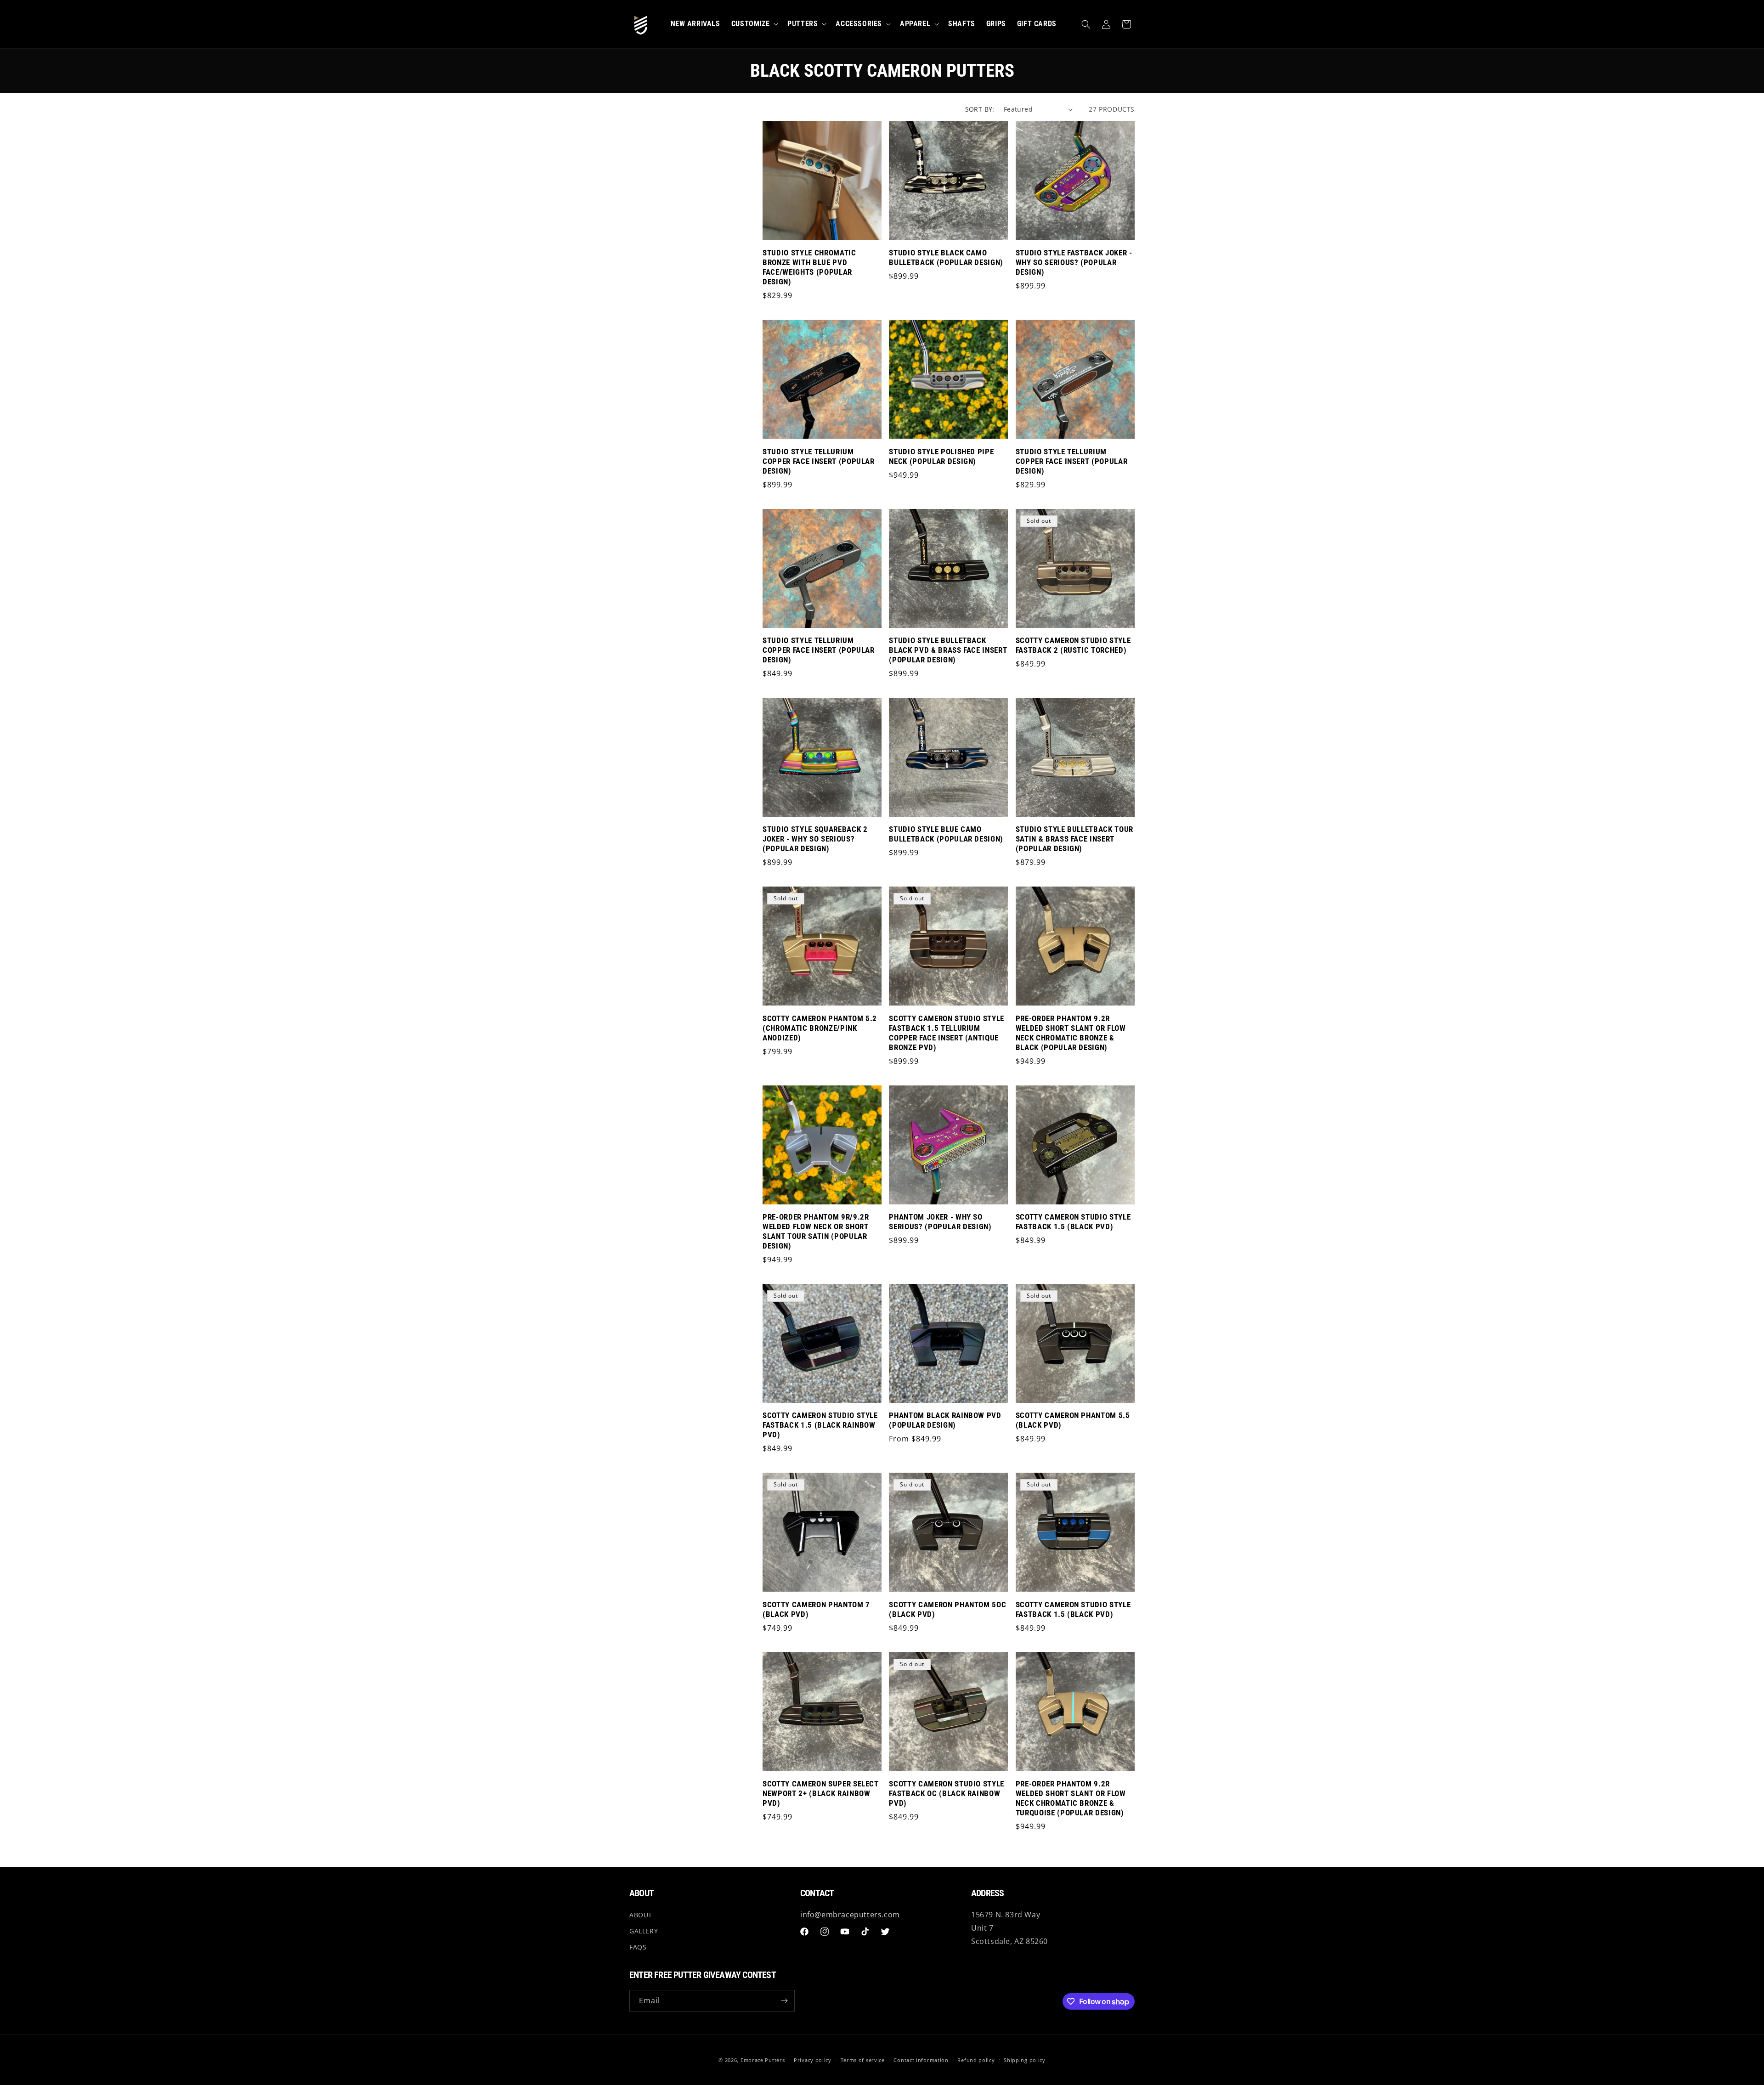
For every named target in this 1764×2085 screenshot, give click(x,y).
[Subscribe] (784, 2001)
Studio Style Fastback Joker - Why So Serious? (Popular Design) (1074, 263)
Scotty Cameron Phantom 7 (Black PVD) (816, 1610)
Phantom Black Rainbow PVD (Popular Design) (945, 1420)
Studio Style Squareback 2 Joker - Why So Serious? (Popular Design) (815, 839)
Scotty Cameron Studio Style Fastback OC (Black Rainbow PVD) (947, 1794)
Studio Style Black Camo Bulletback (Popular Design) (946, 258)
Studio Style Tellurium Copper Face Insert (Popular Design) (819, 461)
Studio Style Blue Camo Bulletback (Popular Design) (946, 834)
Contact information (921, 2060)
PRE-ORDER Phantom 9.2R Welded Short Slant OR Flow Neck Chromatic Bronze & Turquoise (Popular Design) (1071, 1798)
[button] (1086, 24)
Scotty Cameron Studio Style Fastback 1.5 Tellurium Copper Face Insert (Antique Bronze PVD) (947, 1033)
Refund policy (976, 2060)
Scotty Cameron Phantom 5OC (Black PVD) (947, 1610)
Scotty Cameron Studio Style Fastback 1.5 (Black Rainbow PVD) (820, 1425)
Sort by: (980, 109)
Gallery (644, 1931)
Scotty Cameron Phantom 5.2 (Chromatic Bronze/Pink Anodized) (820, 1028)
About (641, 1915)
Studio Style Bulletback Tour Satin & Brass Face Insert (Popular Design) (1074, 839)
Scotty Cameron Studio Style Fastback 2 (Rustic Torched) (1073, 645)
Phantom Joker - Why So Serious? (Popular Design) (940, 1222)
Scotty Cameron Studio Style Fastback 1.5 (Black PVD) (1073, 1222)
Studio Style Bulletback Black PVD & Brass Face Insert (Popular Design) (948, 650)
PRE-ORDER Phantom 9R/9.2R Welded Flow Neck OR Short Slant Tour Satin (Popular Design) (816, 1232)
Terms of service (863, 2060)
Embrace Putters (763, 2060)
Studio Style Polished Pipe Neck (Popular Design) (941, 457)
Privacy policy (813, 2060)
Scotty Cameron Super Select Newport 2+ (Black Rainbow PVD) (821, 1794)
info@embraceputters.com (850, 1915)
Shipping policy (1025, 2060)
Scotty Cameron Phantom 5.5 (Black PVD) (1073, 1420)
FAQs (638, 1947)
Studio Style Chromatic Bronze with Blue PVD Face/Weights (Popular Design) (809, 267)
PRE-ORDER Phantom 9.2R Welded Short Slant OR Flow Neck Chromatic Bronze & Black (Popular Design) (1071, 1033)
